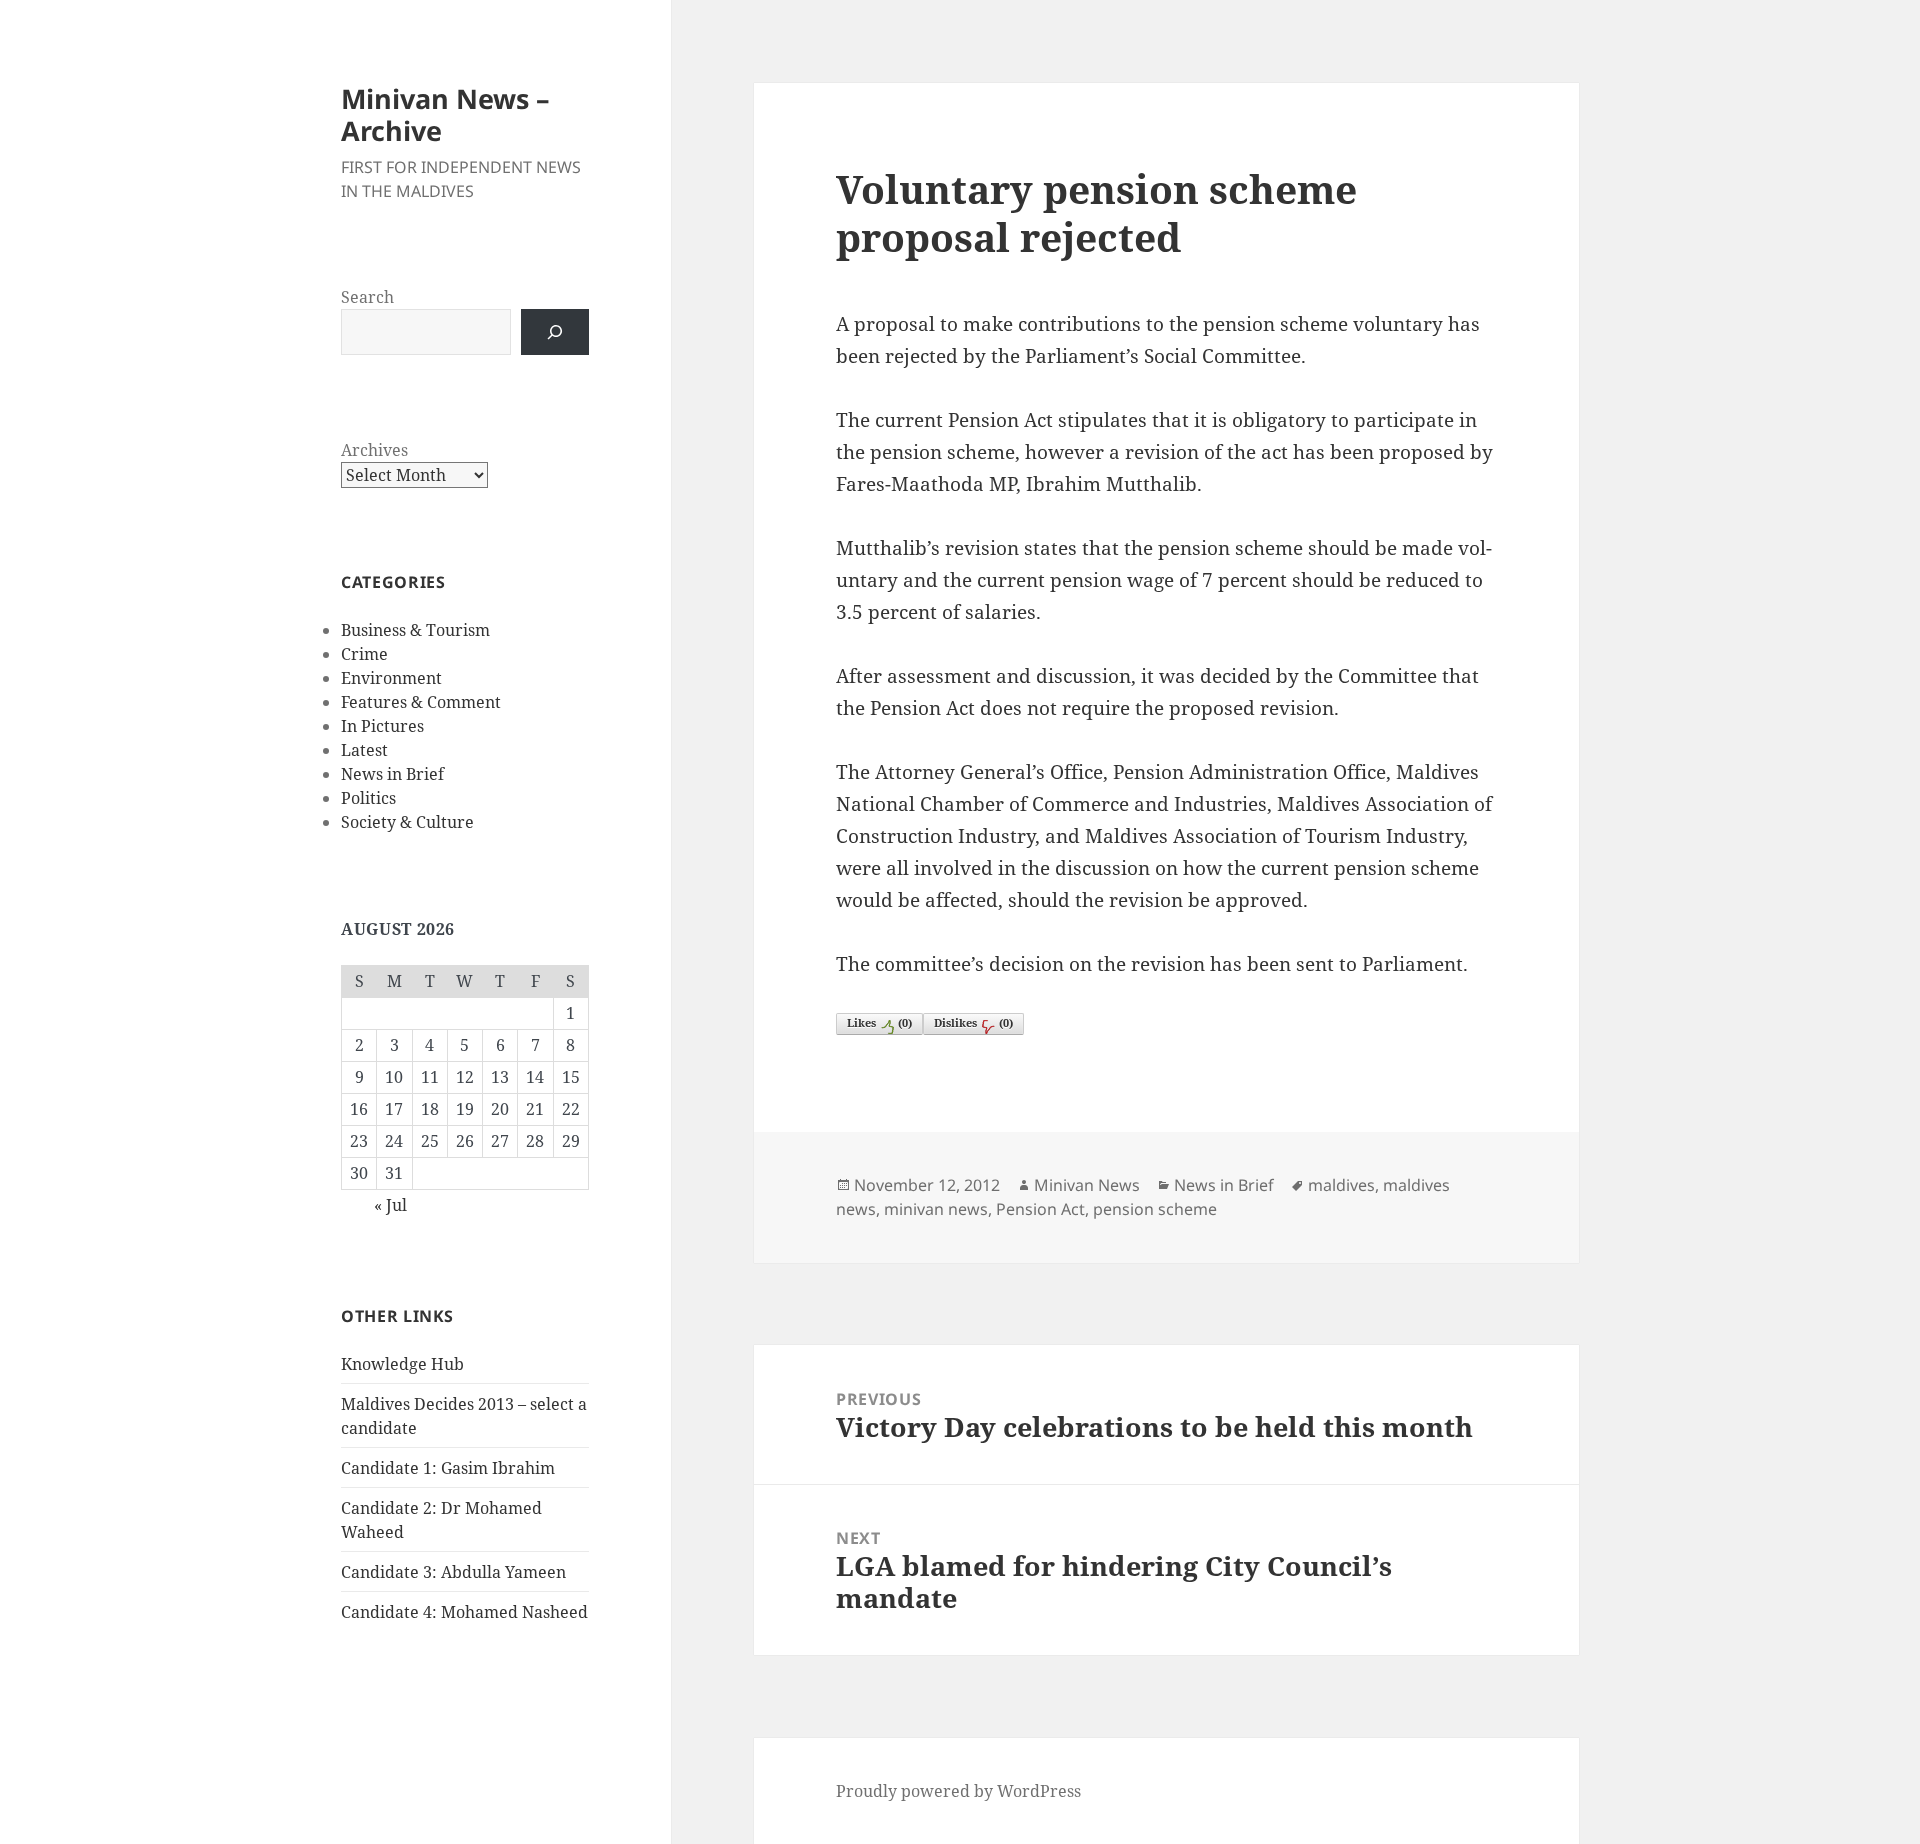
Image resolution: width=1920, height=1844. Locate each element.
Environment (391, 678)
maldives (1341, 1185)
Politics (368, 798)
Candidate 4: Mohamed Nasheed (464, 1612)
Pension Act (1040, 1209)
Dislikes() (973, 1022)
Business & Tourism (415, 630)
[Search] (555, 332)
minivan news (936, 1209)
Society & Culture (407, 822)
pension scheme (1155, 1209)
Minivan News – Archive (445, 114)
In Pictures (382, 726)
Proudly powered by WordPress (958, 1791)
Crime (364, 654)
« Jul (390, 1205)
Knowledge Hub (402, 1364)
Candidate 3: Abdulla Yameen (453, 1572)
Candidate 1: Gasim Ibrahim (448, 1468)
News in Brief (392, 774)
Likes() (879, 1022)
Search (367, 297)
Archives (374, 450)
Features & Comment (421, 702)
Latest (364, 750)
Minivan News (1087, 1185)
